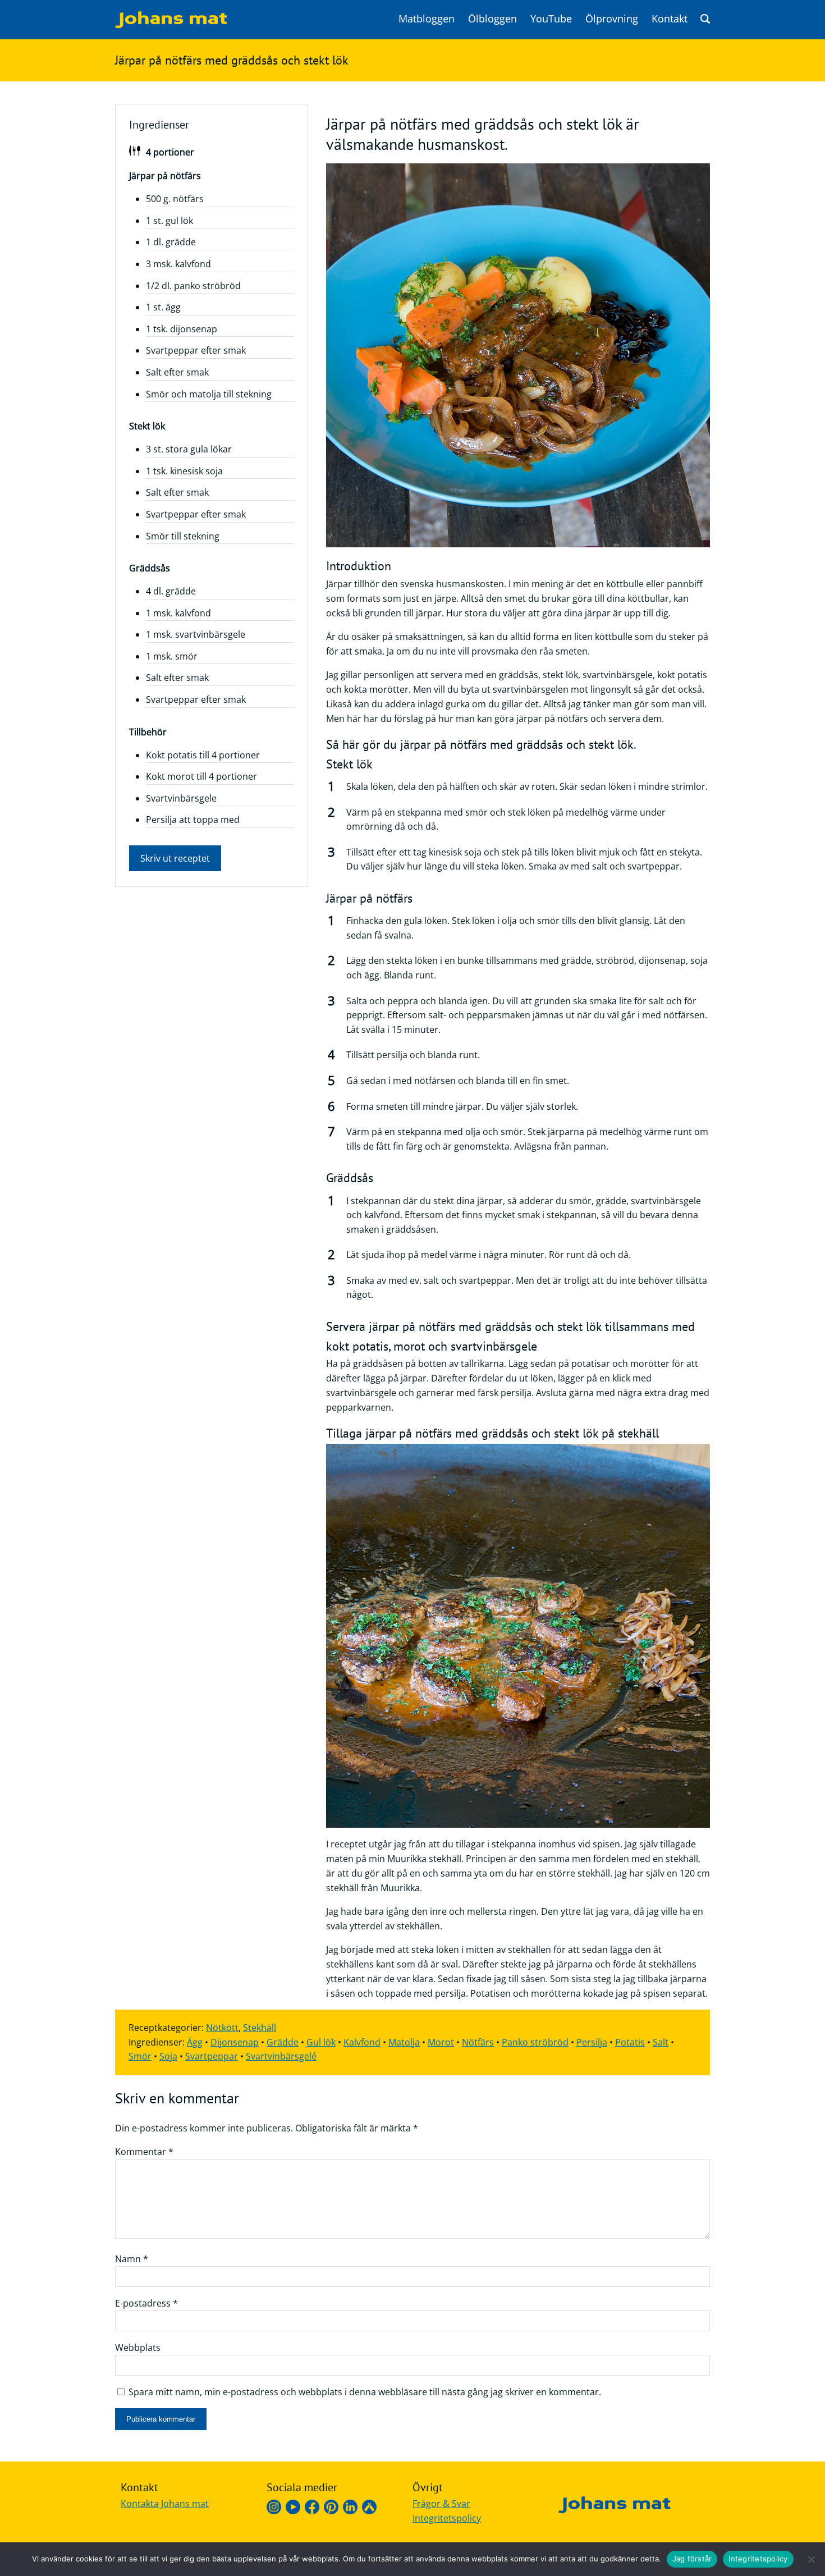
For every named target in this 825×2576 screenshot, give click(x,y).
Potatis (630, 2042)
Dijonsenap (235, 2042)
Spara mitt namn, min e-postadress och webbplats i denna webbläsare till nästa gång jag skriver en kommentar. (365, 2392)
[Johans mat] (171, 25)
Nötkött (222, 2028)
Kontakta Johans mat (165, 2504)
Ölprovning (612, 19)
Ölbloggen (492, 19)
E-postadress (146, 2303)
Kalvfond (362, 2042)
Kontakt (670, 19)
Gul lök (321, 2042)
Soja (168, 2056)
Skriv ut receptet (175, 858)
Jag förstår (692, 2559)
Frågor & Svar (441, 2504)
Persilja (592, 2042)
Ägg (195, 2042)
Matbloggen (427, 19)
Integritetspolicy (447, 2518)
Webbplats (138, 2348)
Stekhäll (260, 2028)
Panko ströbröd (535, 2042)
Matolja (404, 2042)
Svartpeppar (212, 2056)
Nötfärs (478, 2042)
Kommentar (144, 2152)
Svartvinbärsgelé (281, 2056)
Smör (140, 2056)
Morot (441, 2042)
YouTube (551, 19)
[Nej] (811, 2559)
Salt (661, 2042)
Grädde (283, 2042)
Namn (132, 2259)
